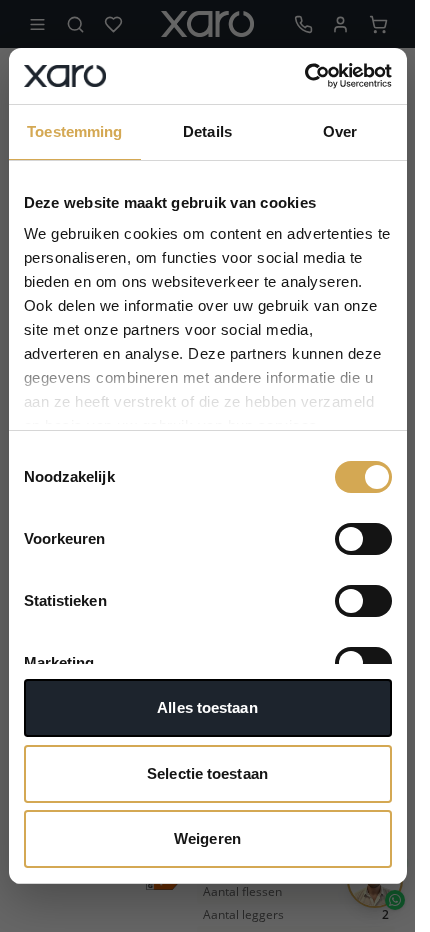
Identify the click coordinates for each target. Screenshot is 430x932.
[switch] (363, 539)
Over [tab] (340, 131)
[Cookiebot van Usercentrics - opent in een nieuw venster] (304, 76)
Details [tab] (207, 131)
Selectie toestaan (207, 773)
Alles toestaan (207, 707)
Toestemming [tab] (74, 131)
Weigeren (207, 838)
